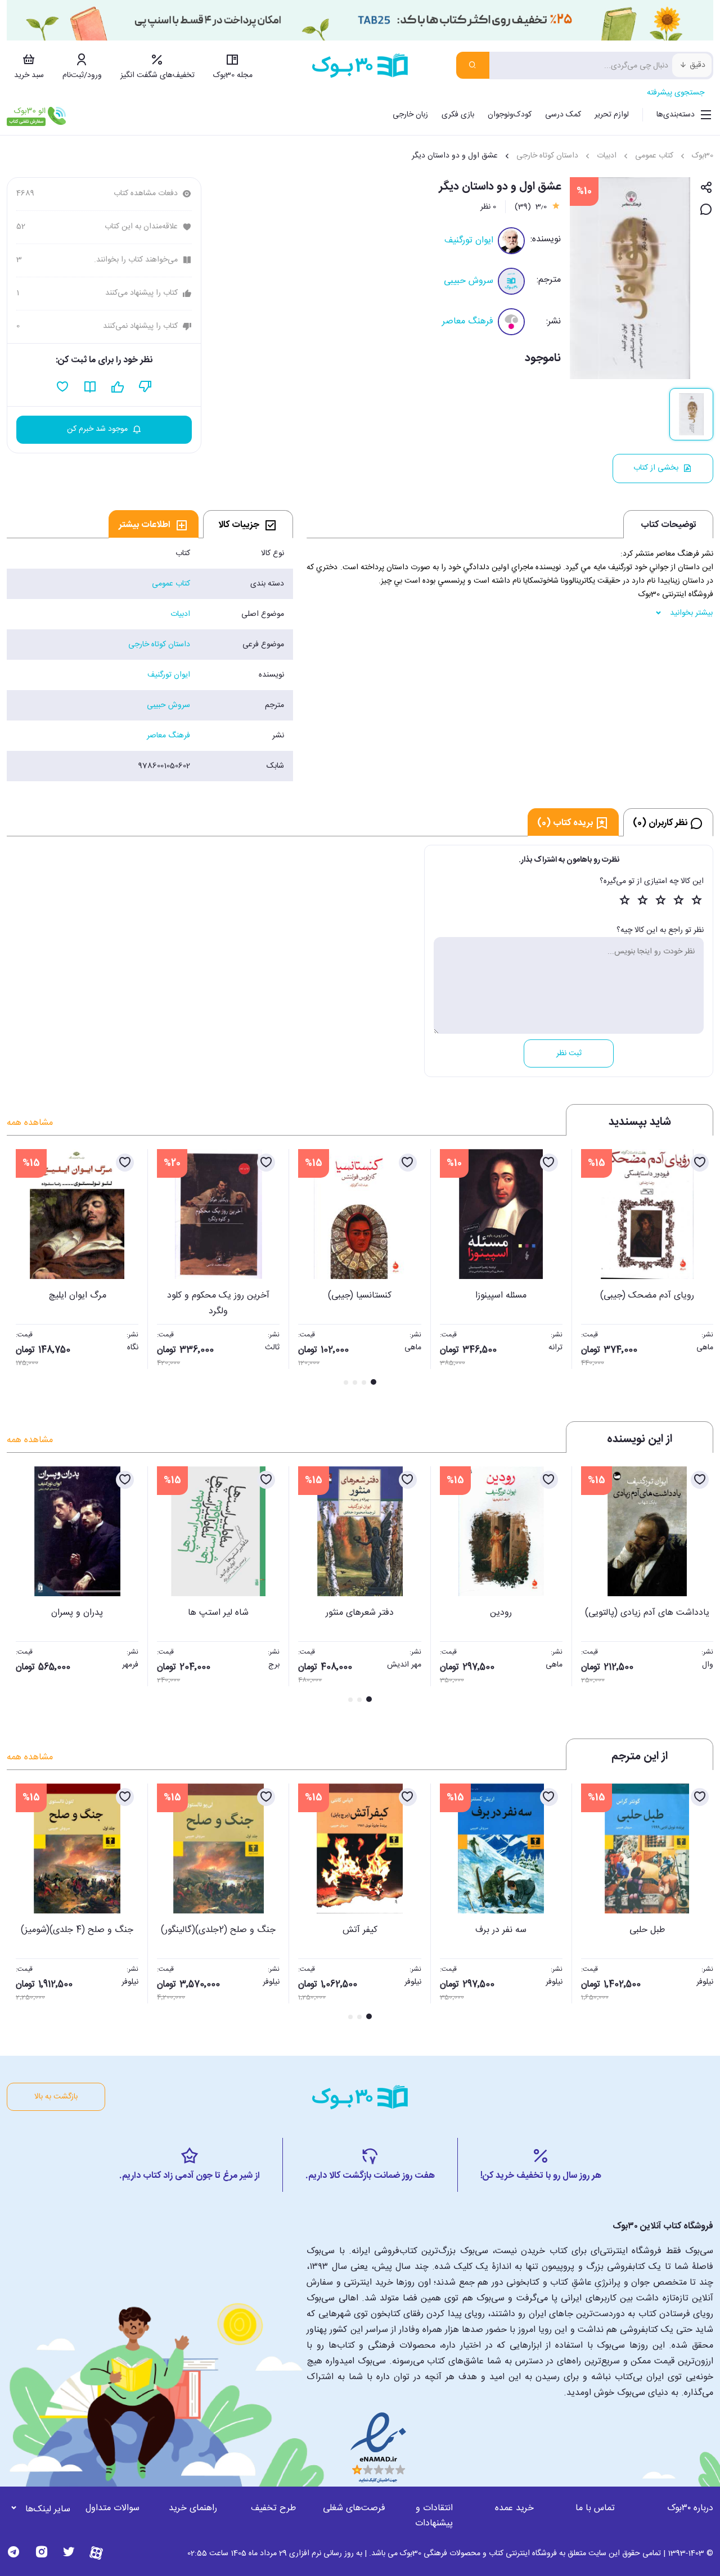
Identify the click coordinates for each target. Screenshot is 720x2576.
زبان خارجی (410, 115)
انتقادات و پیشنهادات (434, 2516)
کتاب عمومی (654, 156)
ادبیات (607, 156)
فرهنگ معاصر (468, 321)
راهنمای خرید (193, 2508)
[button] (21, 1268)
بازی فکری (458, 115)
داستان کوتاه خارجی (547, 156)
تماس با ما (595, 2508)
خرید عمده (514, 2508)
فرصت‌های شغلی (354, 2508)
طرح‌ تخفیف (273, 2508)
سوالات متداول (112, 2508)
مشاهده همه (30, 1123)
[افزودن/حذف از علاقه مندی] (700, 1163)
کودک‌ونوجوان (510, 115)
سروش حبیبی (469, 281)
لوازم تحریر (612, 115)
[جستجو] (473, 65)
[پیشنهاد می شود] (118, 387)
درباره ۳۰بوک (690, 2508)
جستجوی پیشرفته (676, 93)
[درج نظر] (706, 210)
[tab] (248, 524)
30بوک (703, 156)
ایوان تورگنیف (469, 240)
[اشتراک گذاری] (706, 188)
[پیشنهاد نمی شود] (145, 387)
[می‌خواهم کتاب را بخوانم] (90, 387)
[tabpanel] (150, 660)
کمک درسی (563, 115)
